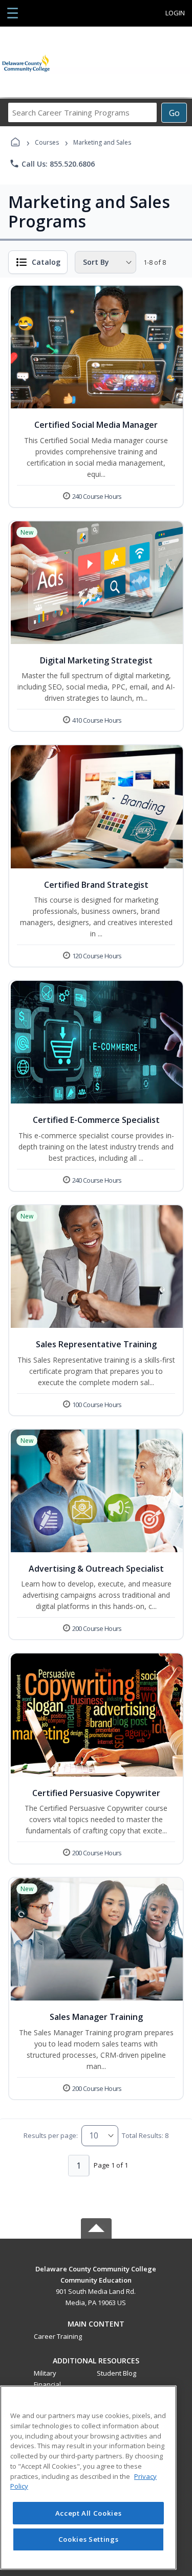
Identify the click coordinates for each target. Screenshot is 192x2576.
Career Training (58, 2336)
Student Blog (116, 2373)
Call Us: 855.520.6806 (52, 164)
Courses (47, 142)
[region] (88, 2478)
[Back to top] (96, 2276)
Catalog (46, 262)
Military (45, 2373)
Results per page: (51, 2135)
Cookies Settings (89, 2539)
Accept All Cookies (89, 2513)
